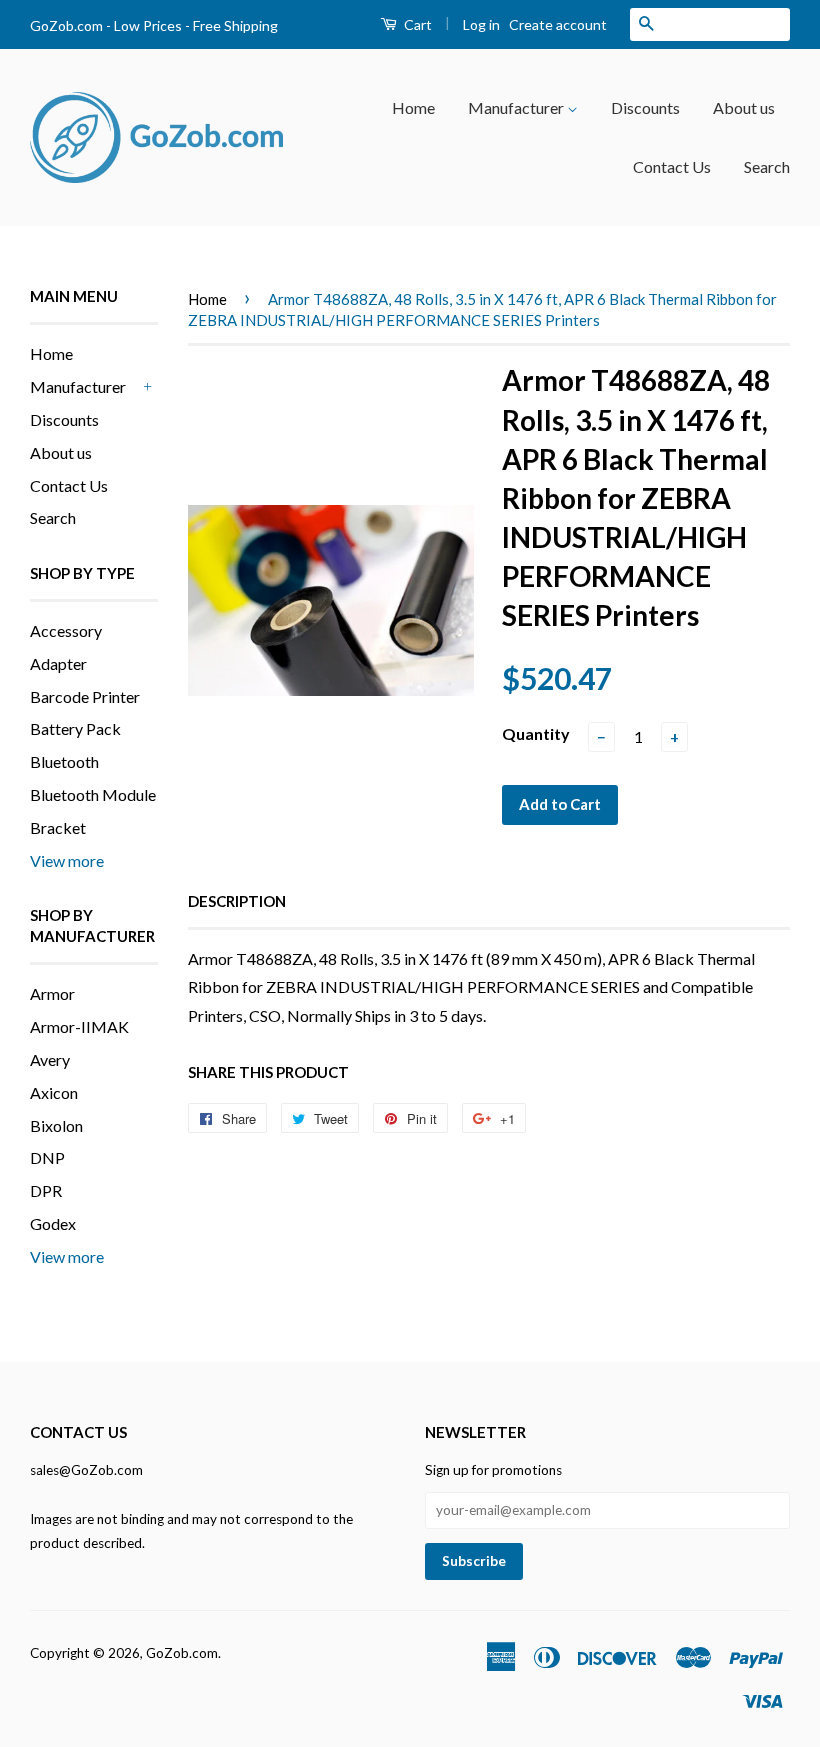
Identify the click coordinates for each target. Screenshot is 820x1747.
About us (744, 107)
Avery (50, 1059)
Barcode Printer (85, 696)
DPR (46, 1190)
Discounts (645, 107)
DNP (47, 1157)
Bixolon (56, 1125)
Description (237, 901)
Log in (481, 24)
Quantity (536, 733)
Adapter (58, 663)
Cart (416, 24)
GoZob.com (182, 1653)
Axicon (54, 1092)
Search (767, 166)
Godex (53, 1223)
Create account (558, 24)
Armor (52, 993)
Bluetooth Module (93, 794)
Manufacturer (517, 107)
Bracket (58, 827)
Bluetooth (64, 761)
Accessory (66, 630)
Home (413, 107)
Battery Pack (75, 728)
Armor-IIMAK (79, 1026)
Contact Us (672, 166)
